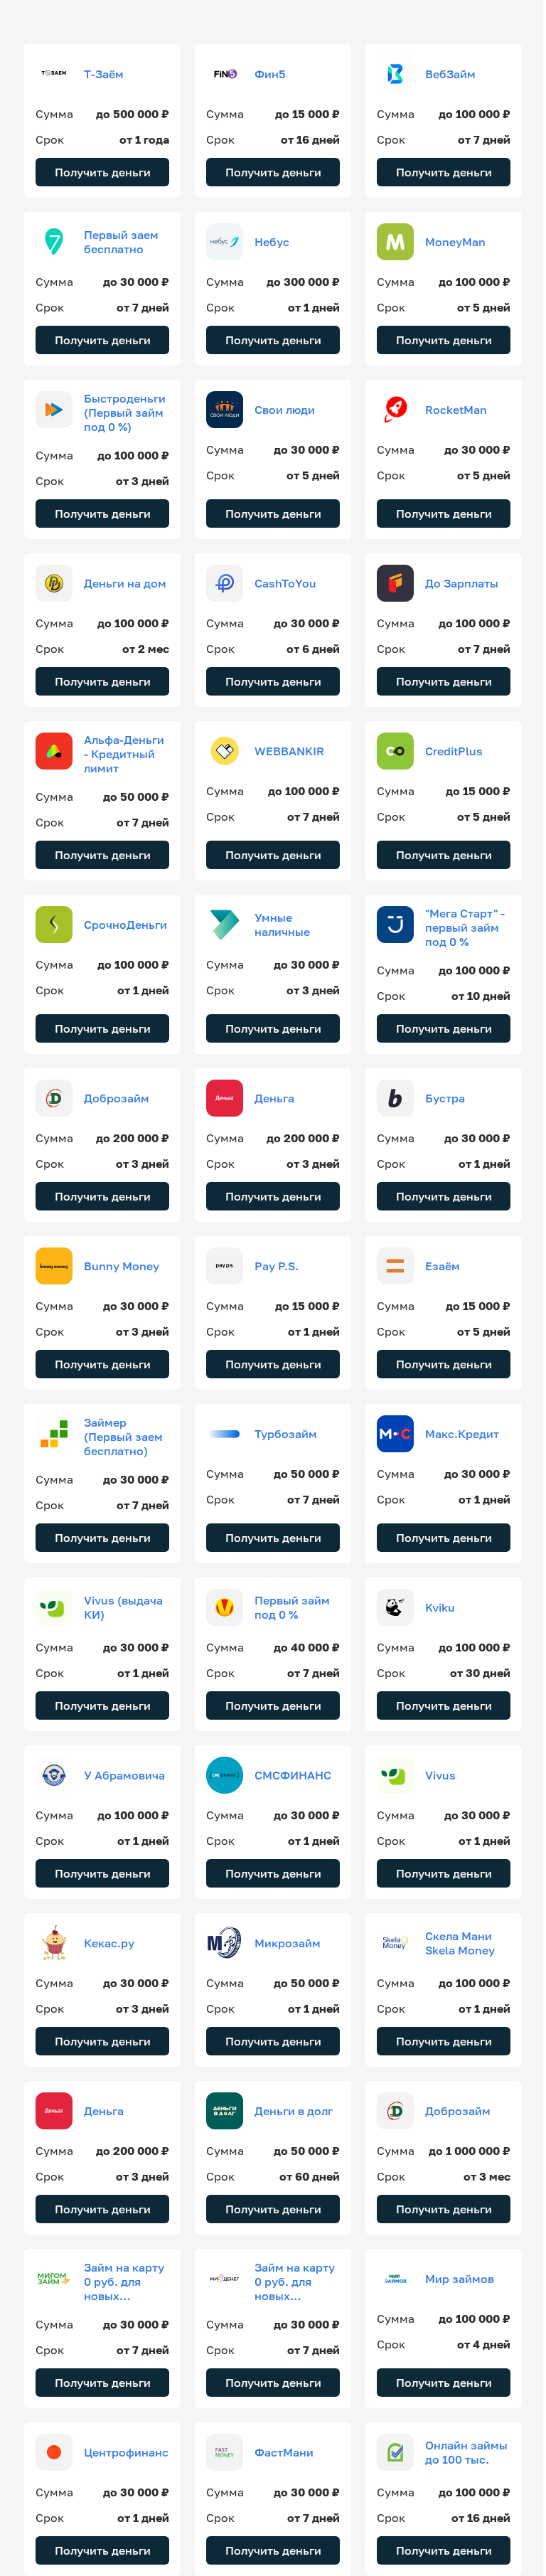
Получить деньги (103, 172)
